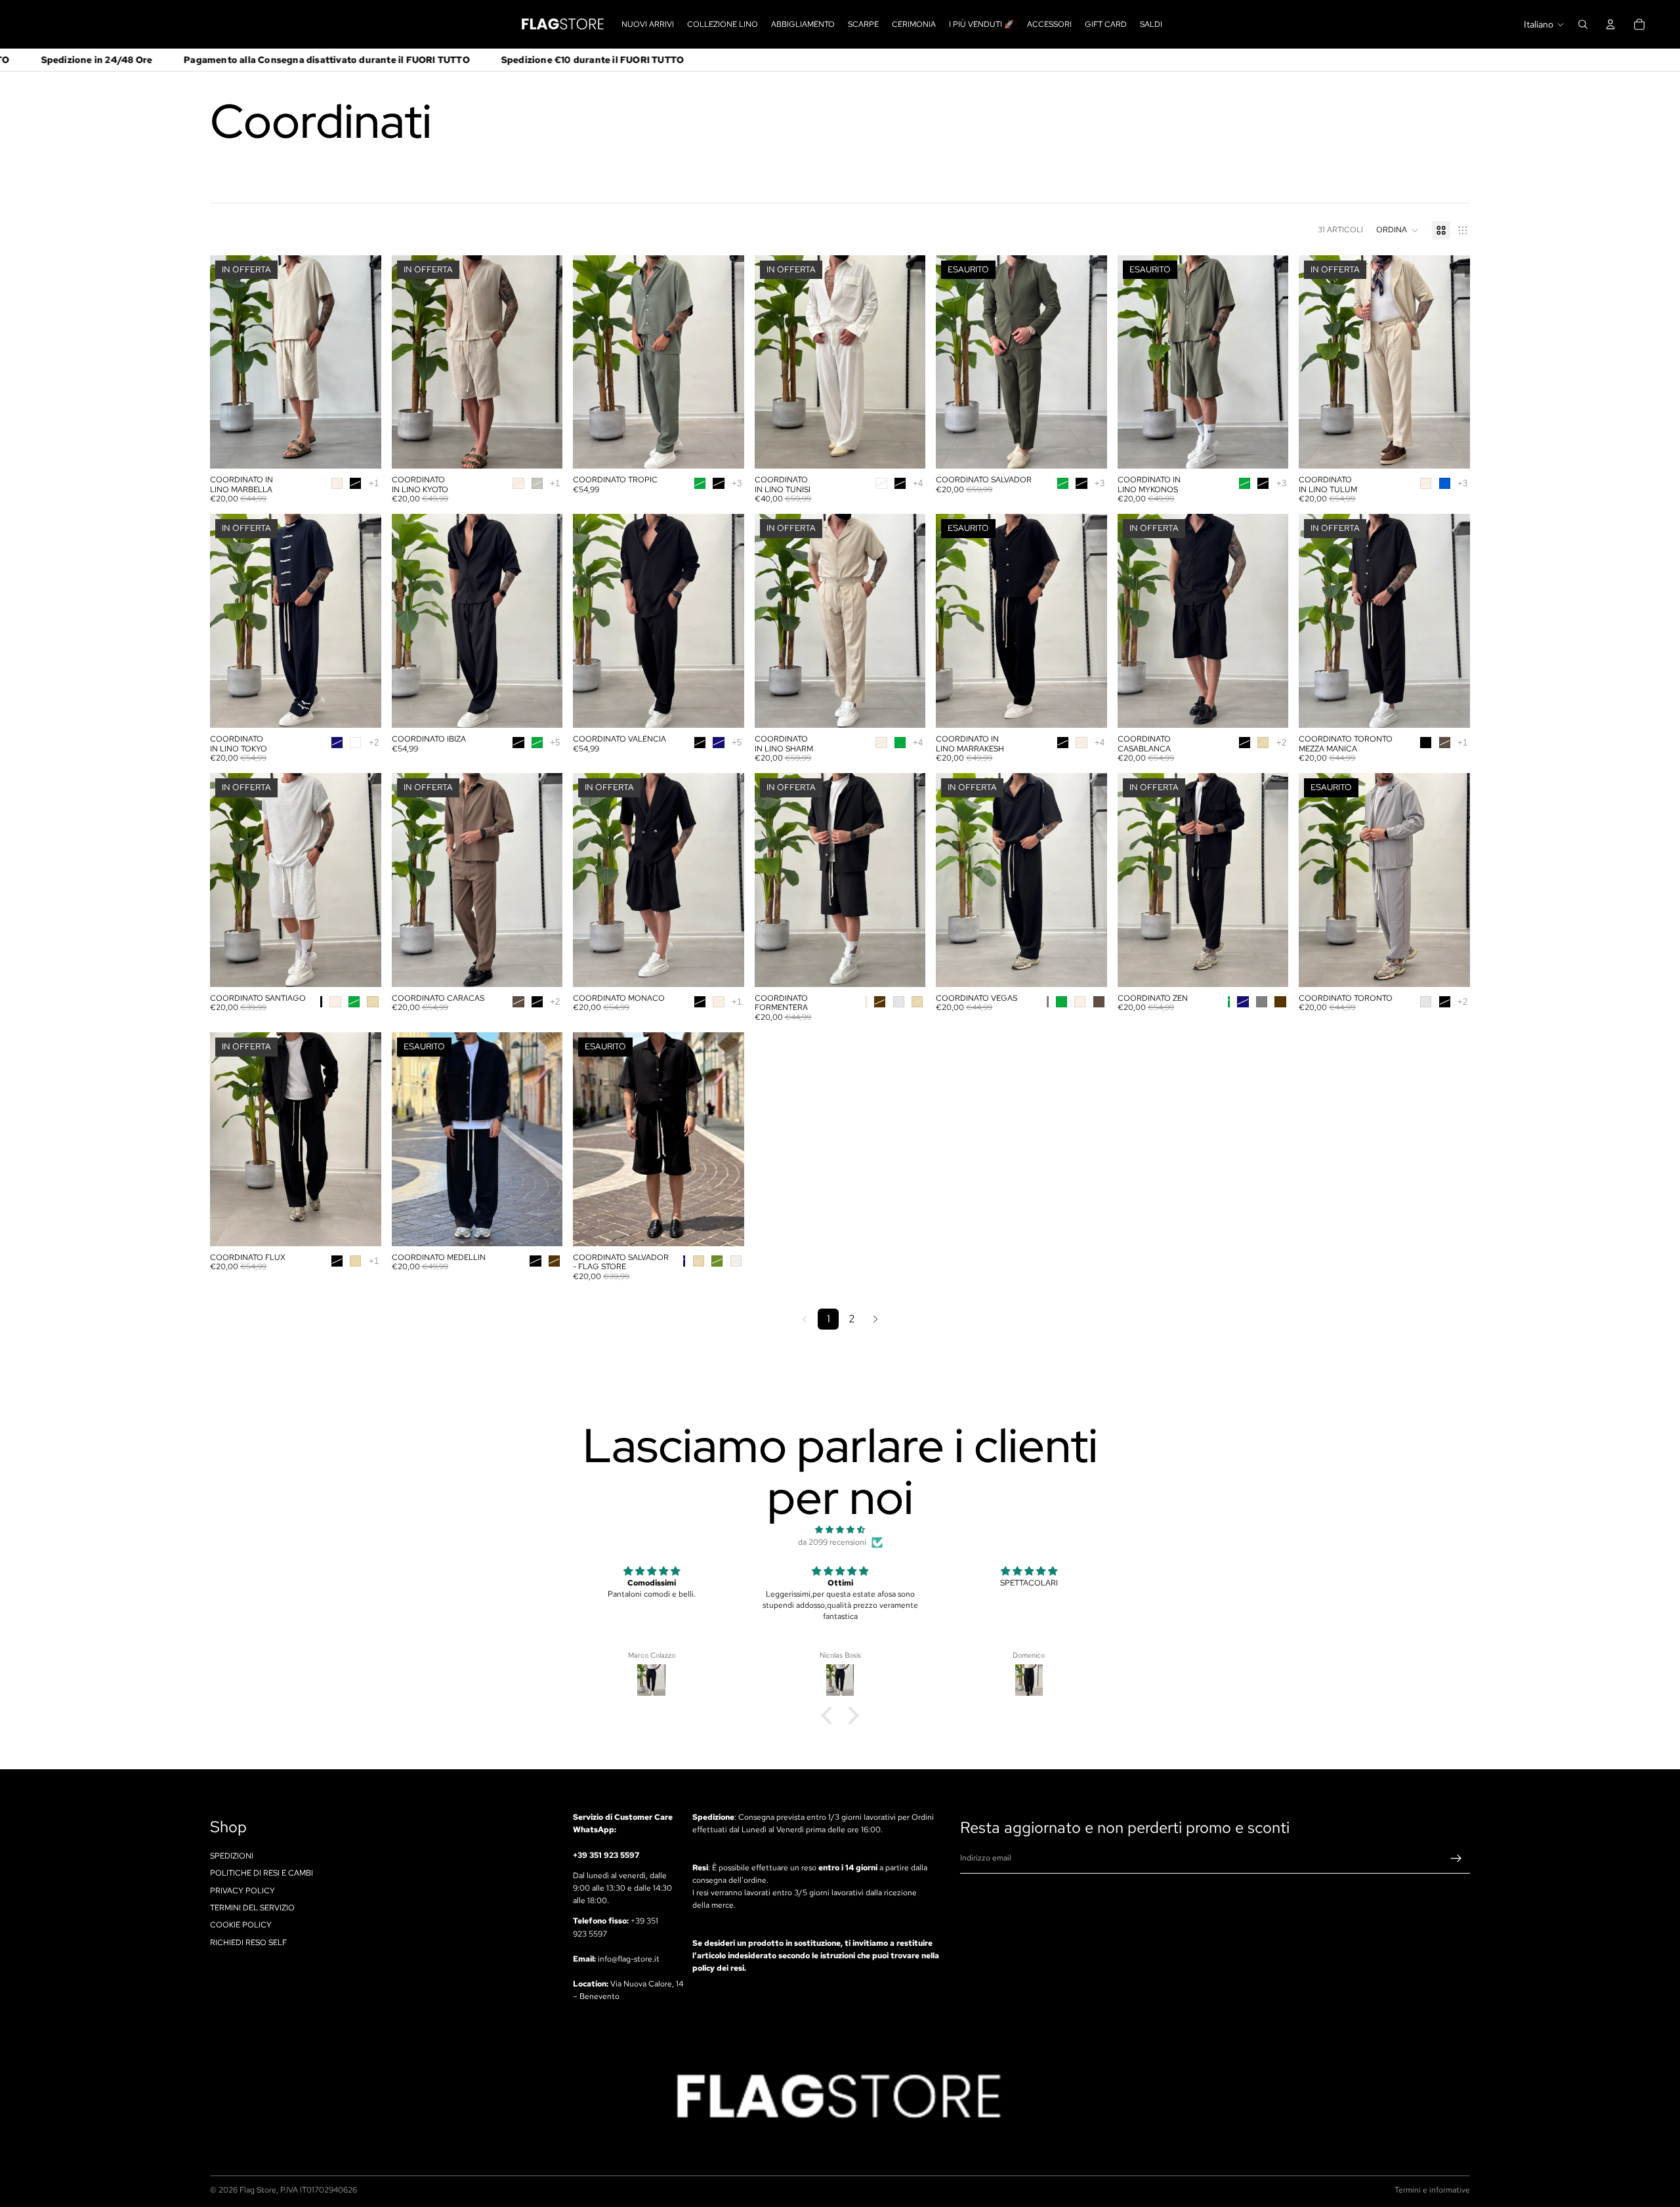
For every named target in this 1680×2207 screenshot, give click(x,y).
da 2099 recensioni (832, 1542)
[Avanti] (875, 1319)
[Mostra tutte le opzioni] (374, 483)
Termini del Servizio (252, 1908)
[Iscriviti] (1456, 1859)
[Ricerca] (1583, 24)
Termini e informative (1432, 2190)
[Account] (1610, 24)
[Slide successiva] (362, 362)
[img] (840, 1530)
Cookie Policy (241, 1925)
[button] (1397, 230)
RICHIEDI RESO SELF (248, 1943)
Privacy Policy (242, 1891)
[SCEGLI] (361, 448)
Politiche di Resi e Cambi (262, 1873)
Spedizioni (232, 1856)
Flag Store (258, 2190)
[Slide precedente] (230, 362)
